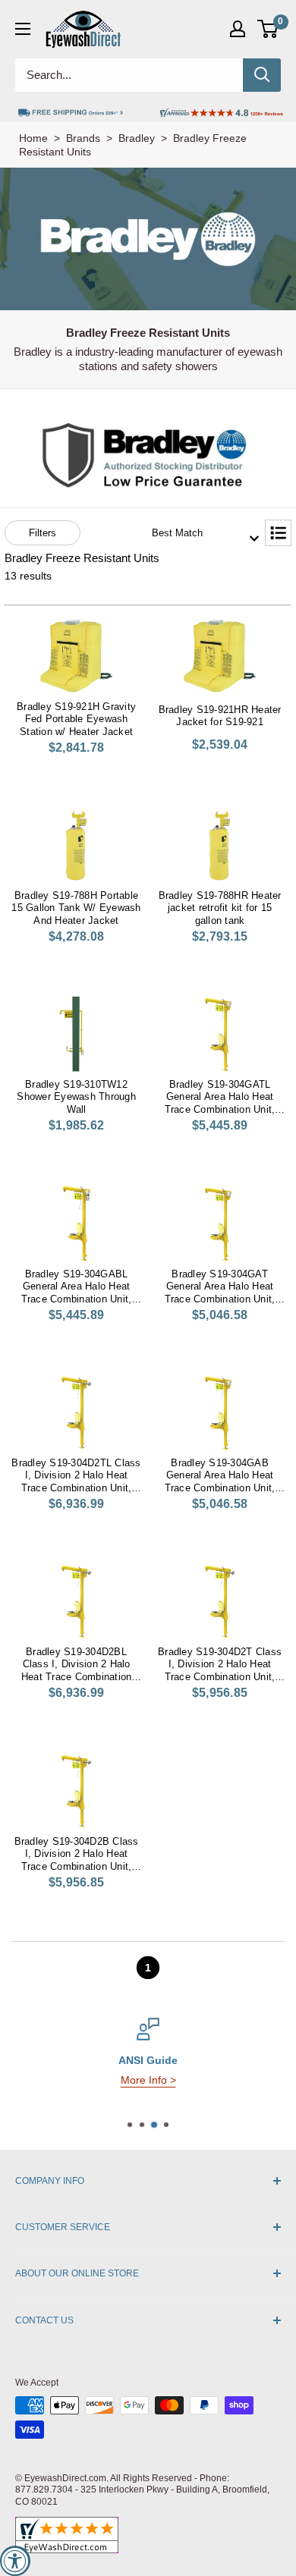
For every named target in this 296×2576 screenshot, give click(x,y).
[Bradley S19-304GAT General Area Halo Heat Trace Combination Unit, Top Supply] (220, 1224)
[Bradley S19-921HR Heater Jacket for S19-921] (220, 656)
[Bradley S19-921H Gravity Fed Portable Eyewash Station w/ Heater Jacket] (76, 656)
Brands (83, 138)
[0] (268, 29)
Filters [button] (43, 533)
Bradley (137, 138)
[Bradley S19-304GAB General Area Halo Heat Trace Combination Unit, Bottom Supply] (220, 1412)
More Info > (148, 2080)
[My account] (238, 29)
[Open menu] (23, 29)
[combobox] (200, 533)
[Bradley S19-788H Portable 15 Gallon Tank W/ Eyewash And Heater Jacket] (76, 845)
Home (33, 138)
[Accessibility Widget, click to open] (15, 2561)
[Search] (262, 75)
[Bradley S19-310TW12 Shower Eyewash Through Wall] (76, 1034)
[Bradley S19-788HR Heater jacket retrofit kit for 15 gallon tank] (220, 845)
